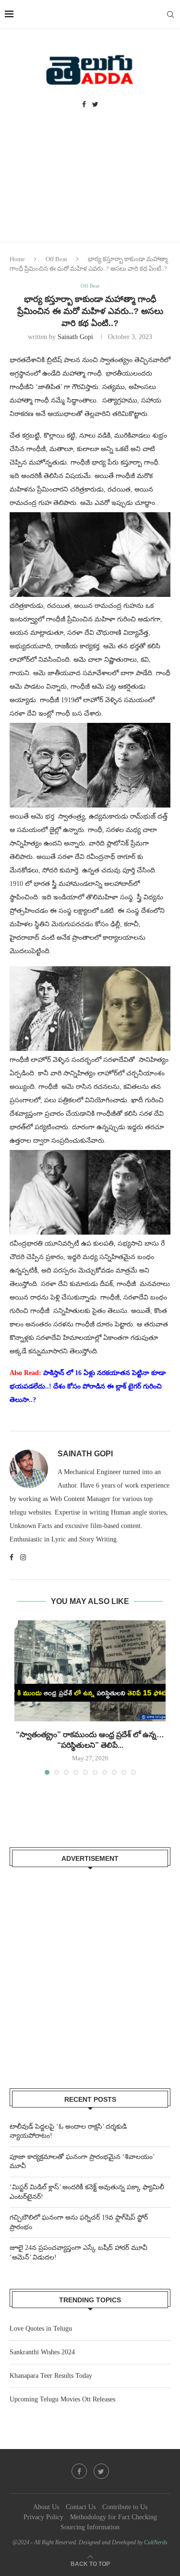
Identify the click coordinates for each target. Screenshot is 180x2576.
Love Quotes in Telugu (41, 2329)
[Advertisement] (90, 185)
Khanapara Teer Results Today (51, 2376)
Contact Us (81, 2507)
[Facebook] (84, 105)
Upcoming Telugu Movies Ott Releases (62, 2399)
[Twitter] (95, 105)
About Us (46, 2507)
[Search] (170, 14)
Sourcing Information (90, 2527)
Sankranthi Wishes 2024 (42, 2352)
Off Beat (56, 259)
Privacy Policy (43, 2517)
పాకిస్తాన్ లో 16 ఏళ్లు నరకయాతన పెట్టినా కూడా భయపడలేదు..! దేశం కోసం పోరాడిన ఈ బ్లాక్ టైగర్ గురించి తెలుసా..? (88, 1386)
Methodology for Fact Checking (114, 2517)
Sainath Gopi (75, 337)
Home (17, 259)
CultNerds (156, 2542)
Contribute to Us (125, 2507)
